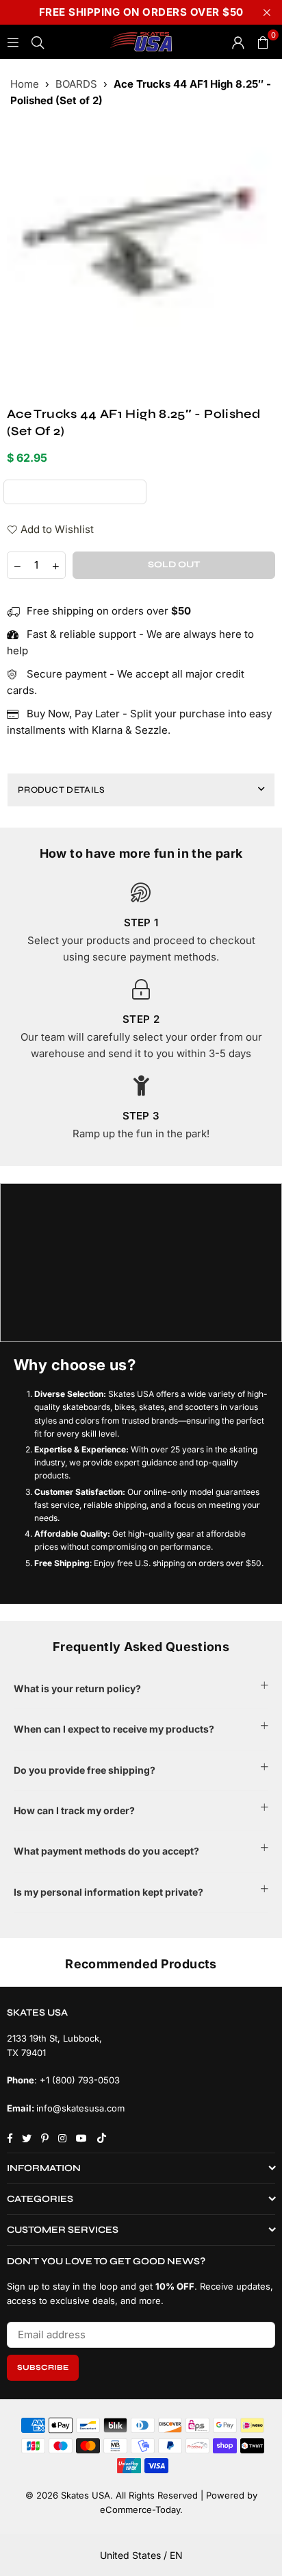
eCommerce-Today (140, 2510)
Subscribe (43, 2367)
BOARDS (76, 84)
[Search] (38, 41)
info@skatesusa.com (80, 2108)
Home (25, 84)
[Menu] (13, 41)
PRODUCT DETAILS (62, 790)
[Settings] (238, 42)
